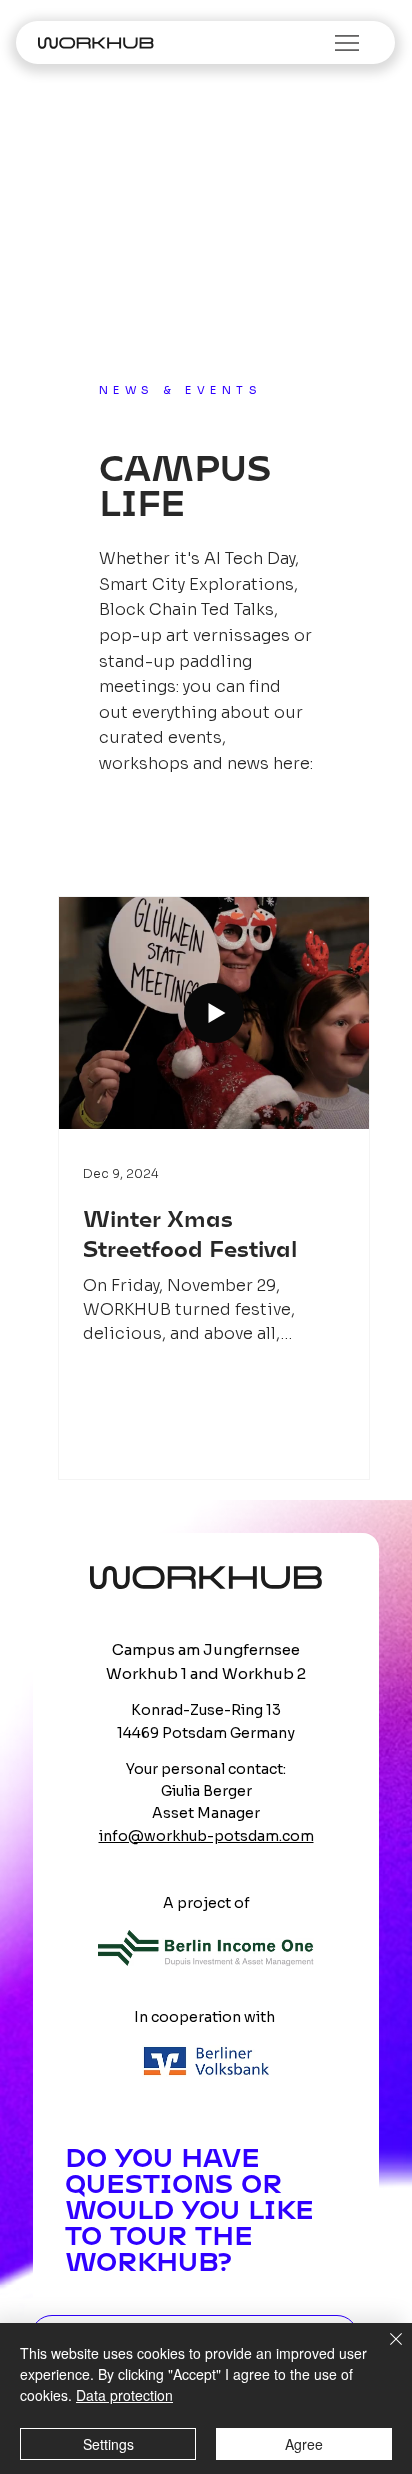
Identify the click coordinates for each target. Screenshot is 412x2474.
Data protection (124, 2395)
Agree (304, 2444)
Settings (108, 2444)
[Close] (384, 2351)
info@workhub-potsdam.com (206, 1836)
